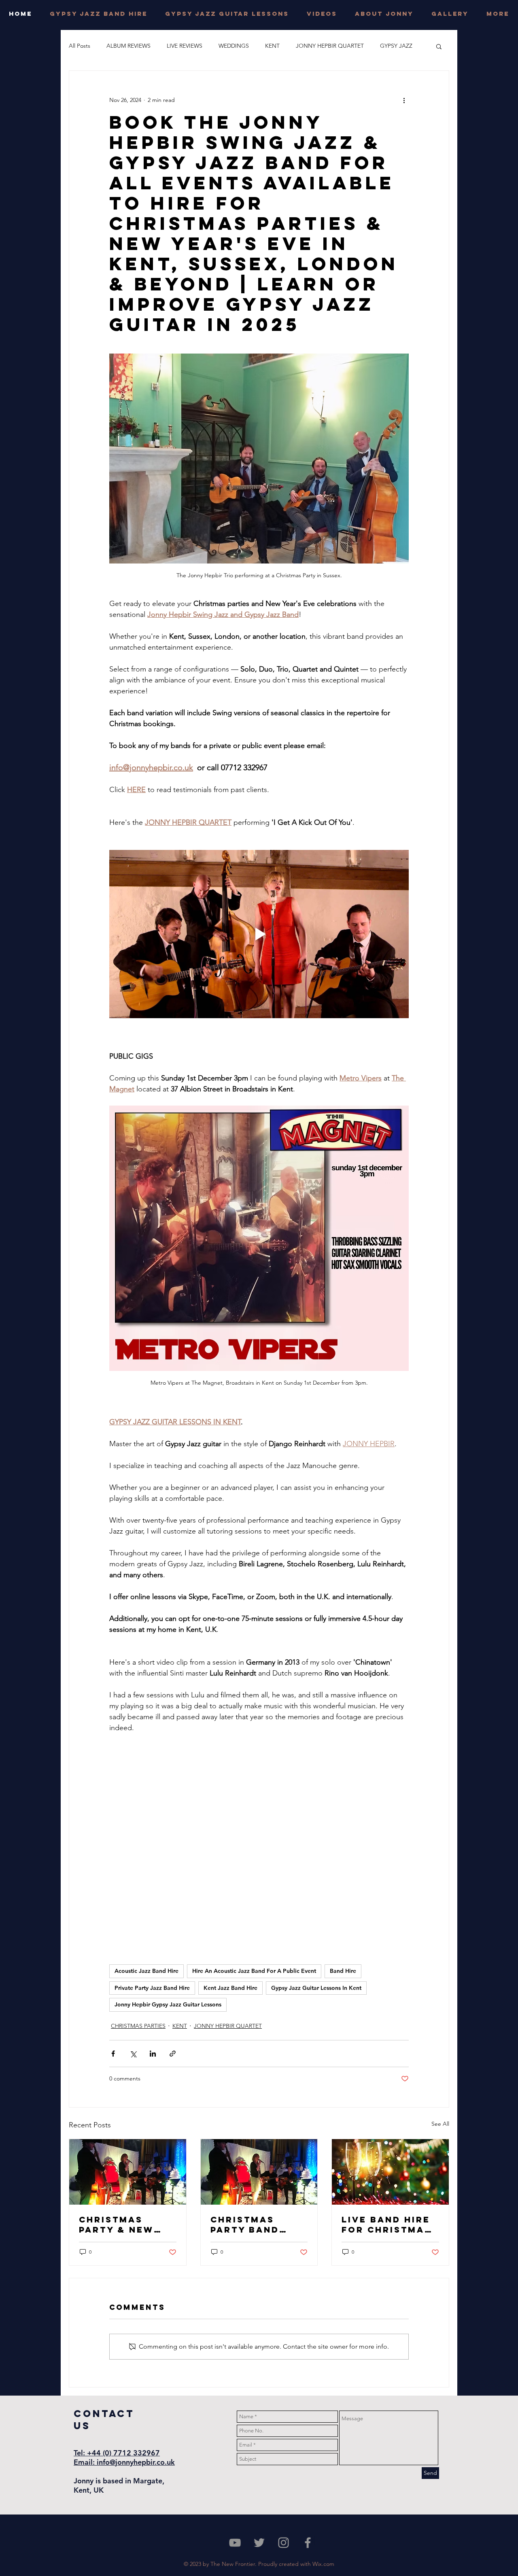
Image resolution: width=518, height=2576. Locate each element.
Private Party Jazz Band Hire (152, 1988)
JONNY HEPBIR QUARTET (330, 46)
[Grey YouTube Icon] (235, 2543)
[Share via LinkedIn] (153, 2054)
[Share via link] (173, 2054)
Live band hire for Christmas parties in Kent (388, 2224)
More (387, 46)
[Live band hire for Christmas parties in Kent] (390, 2172)
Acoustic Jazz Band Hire (146, 1971)
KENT (272, 46)
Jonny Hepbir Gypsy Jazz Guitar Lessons (168, 2004)
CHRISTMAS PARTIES (138, 2026)
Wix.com (323, 2564)
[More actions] (404, 100)
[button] (439, 46)
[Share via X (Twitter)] (133, 2054)
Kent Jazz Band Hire (230, 1988)
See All (440, 2124)
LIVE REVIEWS (185, 46)
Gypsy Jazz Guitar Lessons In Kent (316, 1988)
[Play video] (259, 934)
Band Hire (343, 1971)
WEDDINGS (234, 46)
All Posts (80, 46)
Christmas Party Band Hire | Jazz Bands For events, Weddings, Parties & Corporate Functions (245, 2224)
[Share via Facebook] (113, 2054)
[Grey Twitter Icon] (259, 2543)
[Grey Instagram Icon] (283, 2543)
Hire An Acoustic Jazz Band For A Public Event (254, 1971)
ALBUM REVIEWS (128, 46)
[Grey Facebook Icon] (308, 2543)
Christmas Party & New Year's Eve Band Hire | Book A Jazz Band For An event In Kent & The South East (127, 2224)
